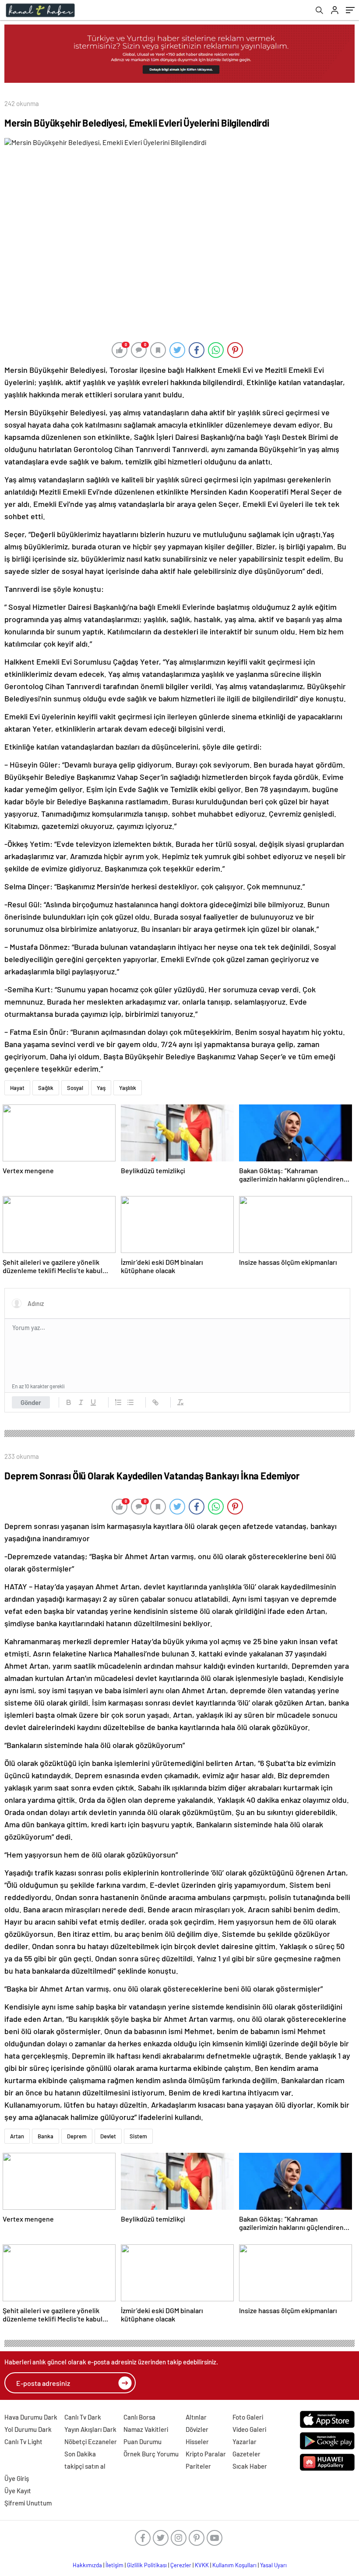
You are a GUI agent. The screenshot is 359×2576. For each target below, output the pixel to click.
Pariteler (198, 2466)
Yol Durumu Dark (28, 2429)
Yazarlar (245, 2442)
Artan (17, 2136)
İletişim (114, 2565)
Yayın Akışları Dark (90, 2429)
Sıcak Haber (250, 2466)
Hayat (17, 1088)
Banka (46, 2136)
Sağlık (46, 1088)
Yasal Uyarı (273, 2565)
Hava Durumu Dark (31, 2417)
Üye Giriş (17, 2478)
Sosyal (75, 1088)
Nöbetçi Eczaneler (91, 2442)
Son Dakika (80, 2454)
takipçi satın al (85, 2466)
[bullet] (130, 1402)
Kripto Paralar (206, 2454)
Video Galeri (249, 2429)
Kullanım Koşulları (234, 2565)
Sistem (138, 2136)
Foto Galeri (248, 2417)
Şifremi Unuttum (28, 2503)
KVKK (202, 2565)
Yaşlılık (128, 1088)
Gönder (31, 1402)
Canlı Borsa (139, 2417)
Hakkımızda (87, 2565)
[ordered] (118, 1402)
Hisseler (197, 2442)
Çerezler (181, 2565)
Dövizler (197, 2429)
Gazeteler (246, 2454)
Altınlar (196, 2417)
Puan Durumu (143, 2442)
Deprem (77, 2136)
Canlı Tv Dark (83, 2417)
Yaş (101, 1088)
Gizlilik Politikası (147, 2565)
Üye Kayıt (18, 2491)
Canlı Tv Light (23, 2442)
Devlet (108, 2136)
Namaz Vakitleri (146, 2429)
